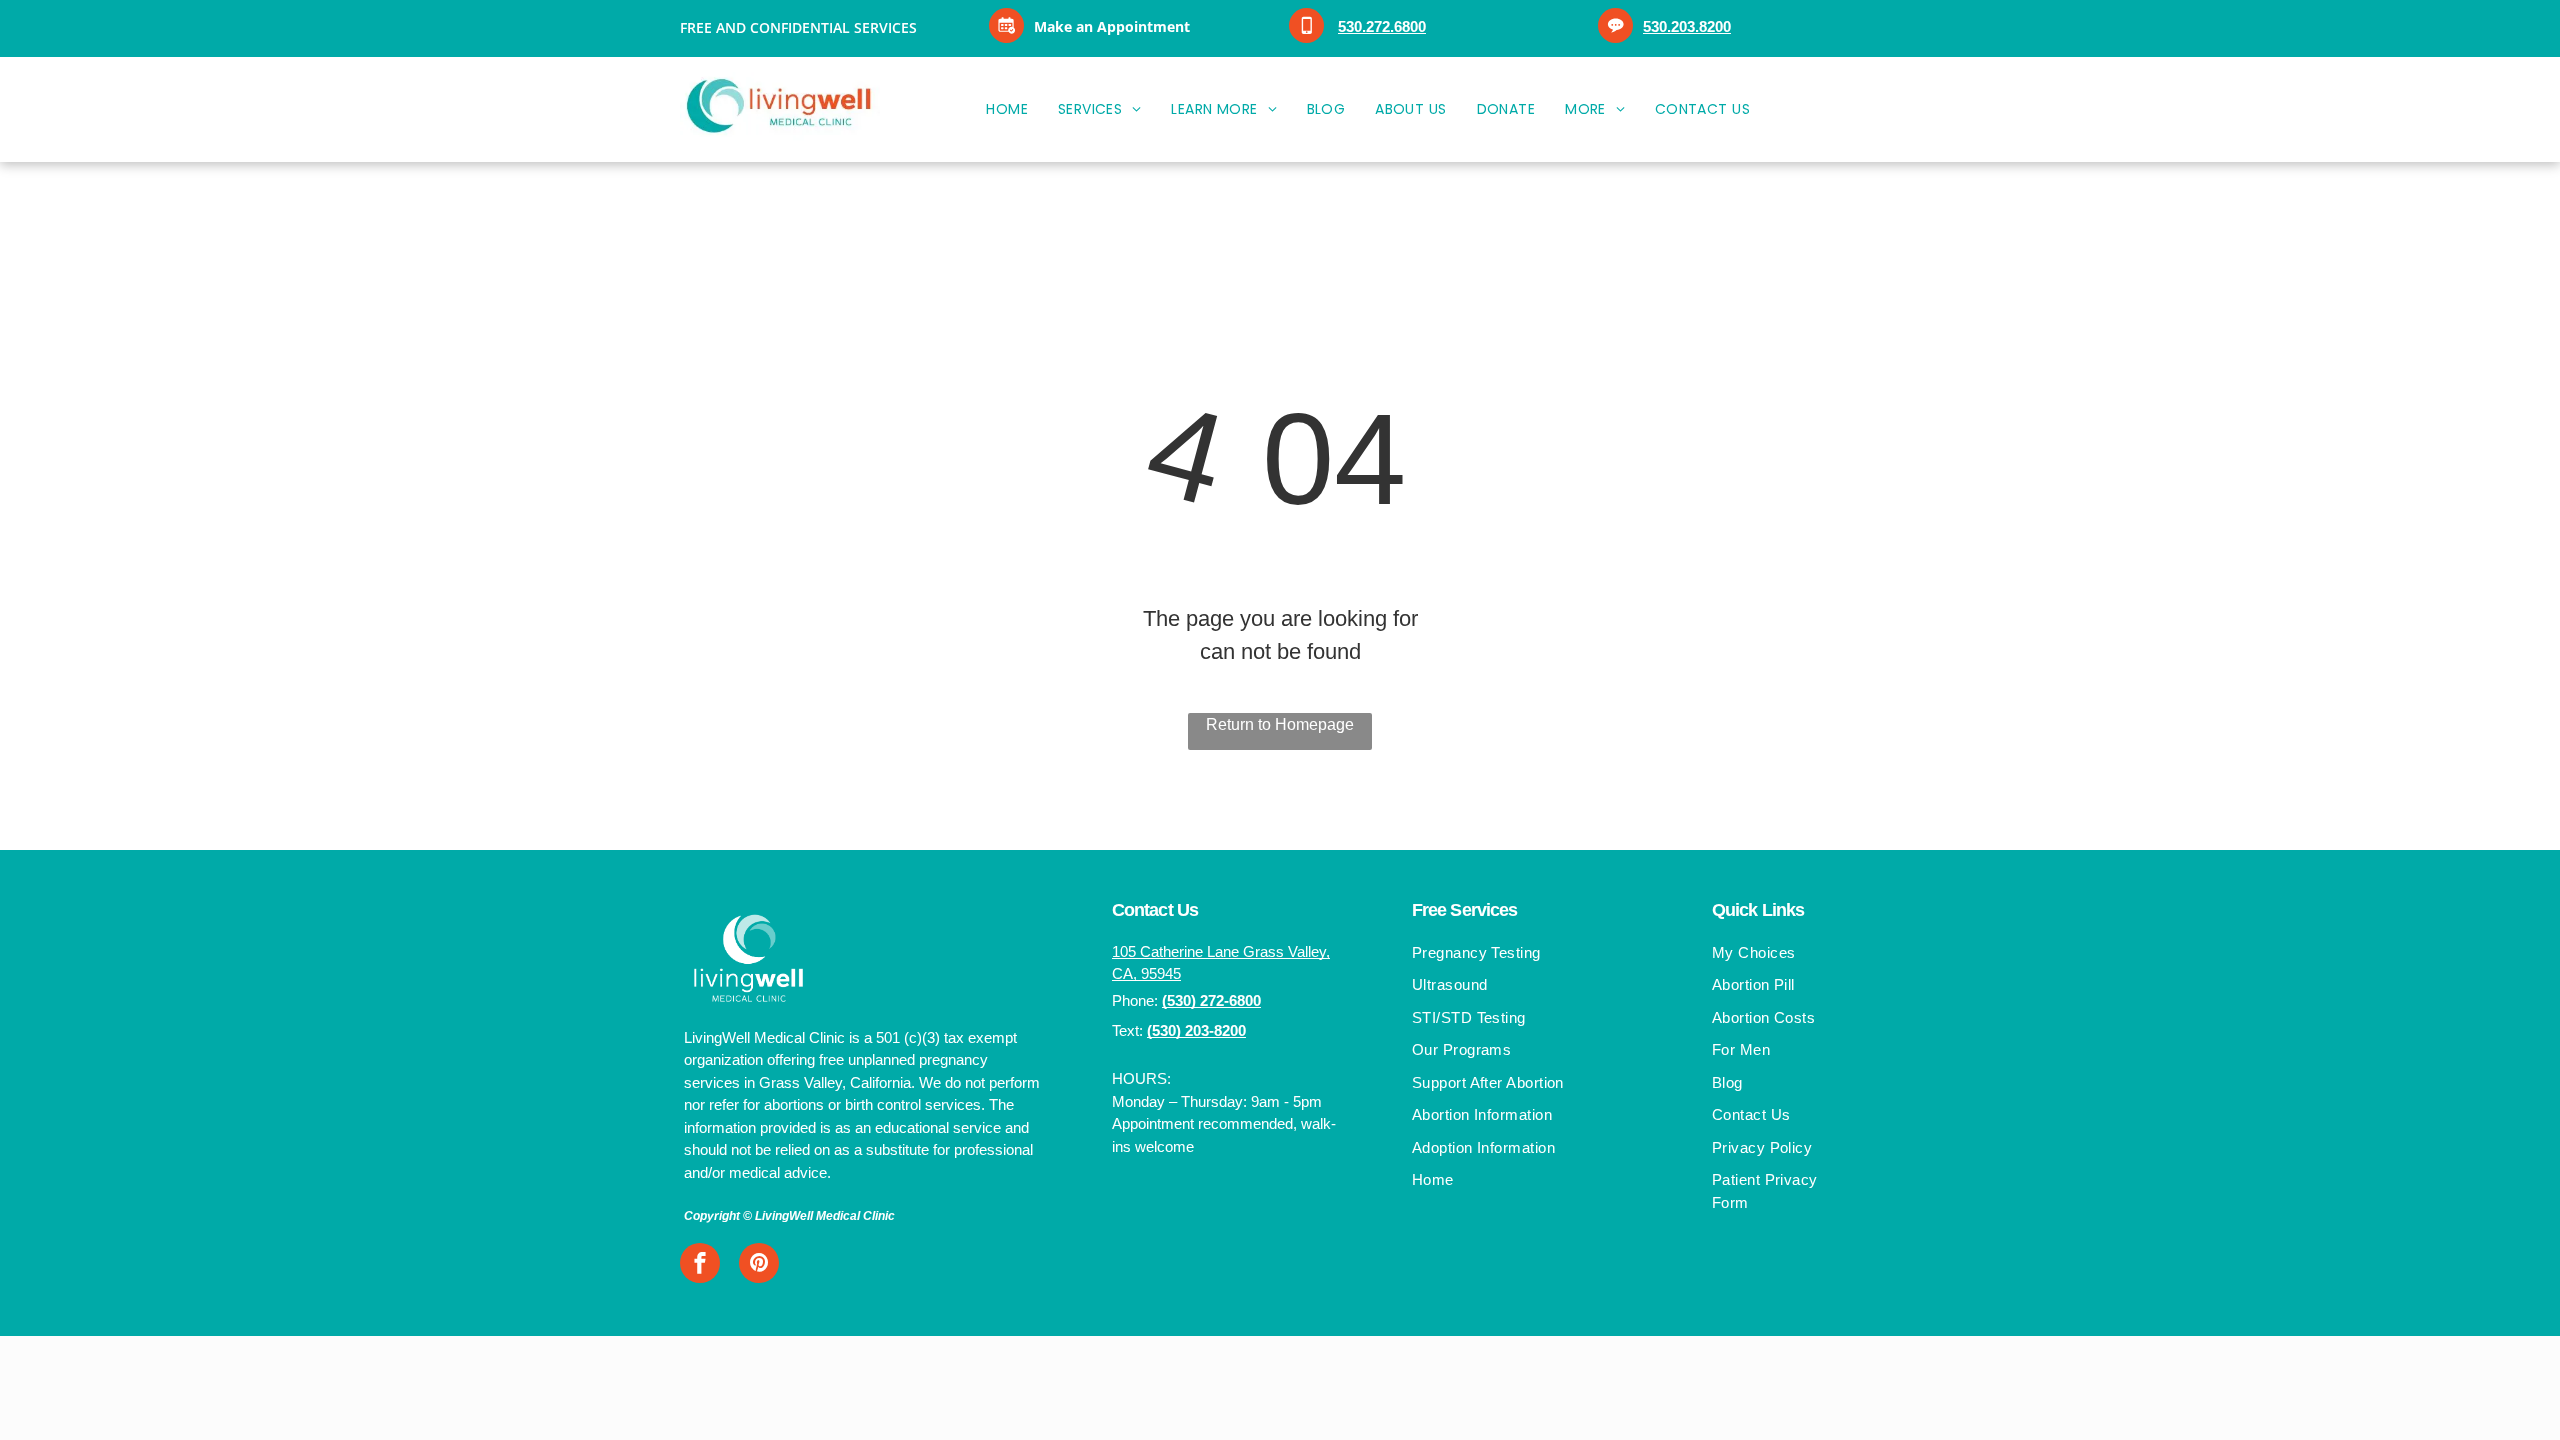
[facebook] (700, 1265)
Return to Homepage (1280, 724)
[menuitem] (1007, 109)
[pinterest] (759, 1265)
